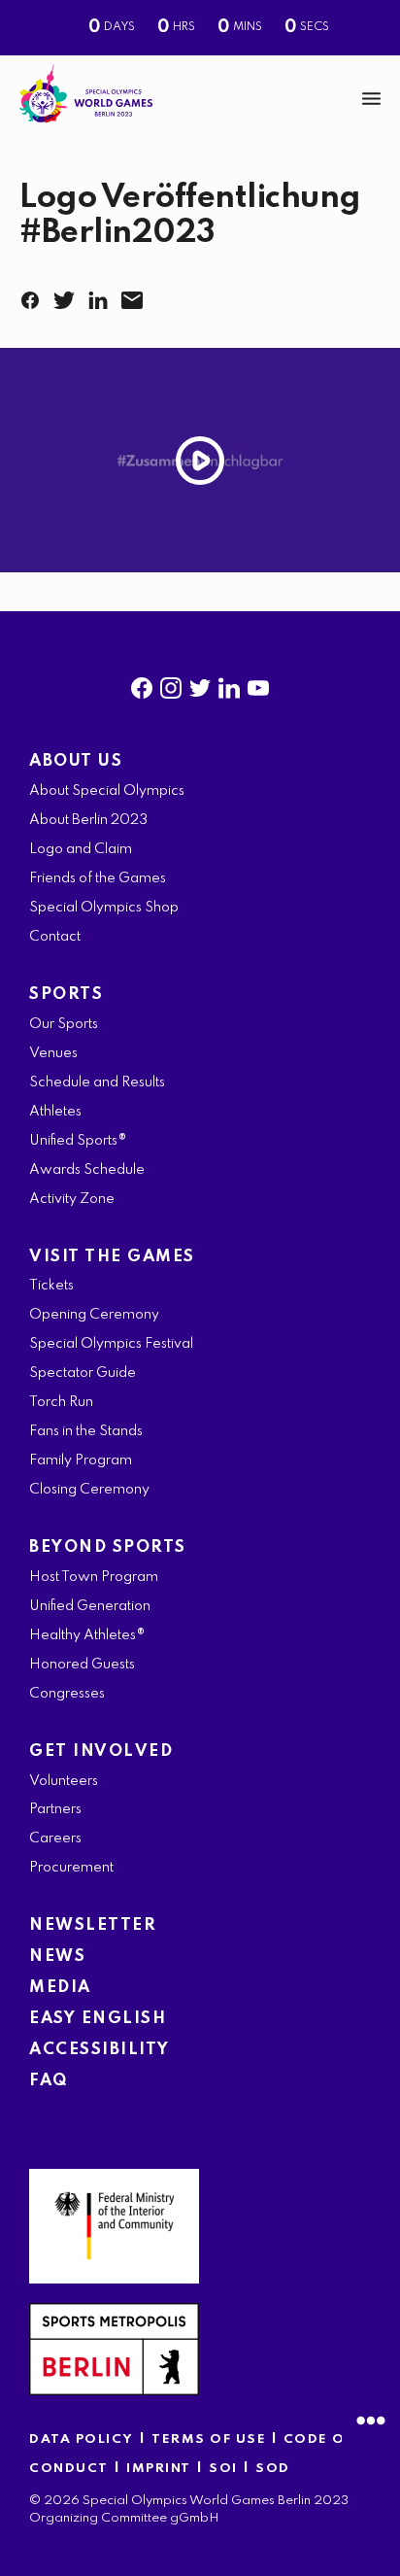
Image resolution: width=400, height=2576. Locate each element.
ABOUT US (76, 761)
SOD (273, 2469)
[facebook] (142, 684)
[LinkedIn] (102, 294)
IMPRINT (159, 2469)
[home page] (86, 94)
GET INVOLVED (101, 1752)
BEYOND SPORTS (108, 1547)
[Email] (136, 294)
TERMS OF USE (211, 2439)
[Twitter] (68, 294)
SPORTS (66, 995)
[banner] (200, 99)
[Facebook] (34, 294)
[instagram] (171, 684)
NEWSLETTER (93, 1925)
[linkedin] (229, 684)
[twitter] (200, 684)
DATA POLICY (82, 2439)
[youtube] (258, 684)
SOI (223, 2469)
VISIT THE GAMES (112, 1257)
